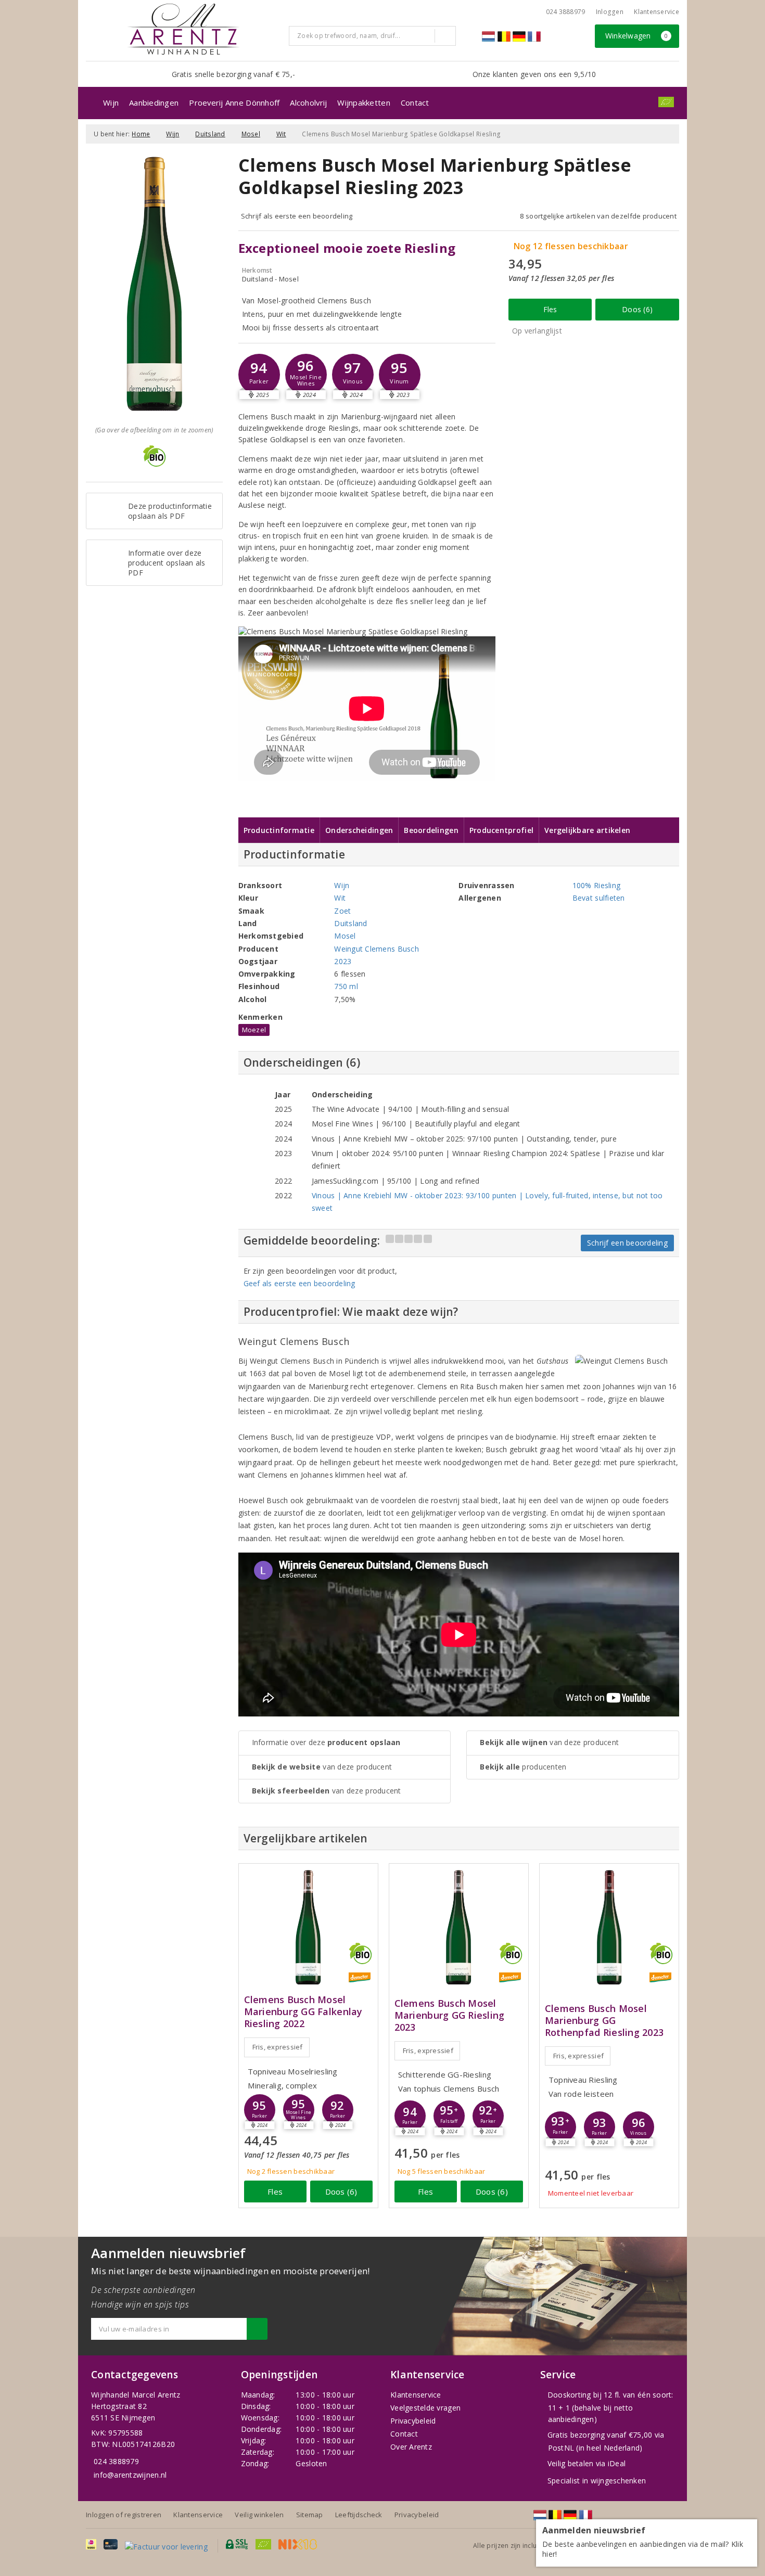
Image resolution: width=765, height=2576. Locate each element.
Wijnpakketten (364, 102)
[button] (259, 375)
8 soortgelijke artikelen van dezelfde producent (598, 216)
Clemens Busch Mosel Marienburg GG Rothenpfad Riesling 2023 (604, 2021)
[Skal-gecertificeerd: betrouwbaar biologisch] (666, 102)
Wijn (111, 102)
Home (141, 134)
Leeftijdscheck (359, 2515)
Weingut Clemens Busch (377, 949)
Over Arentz (411, 2447)
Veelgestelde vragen (425, 2408)
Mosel (251, 134)
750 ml (346, 986)
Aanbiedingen (154, 102)
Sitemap (310, 2515)
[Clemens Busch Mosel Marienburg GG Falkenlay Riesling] (308, 1927)
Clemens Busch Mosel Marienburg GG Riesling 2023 (450, 2015)
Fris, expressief (278, 2047)
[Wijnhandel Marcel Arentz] (183, 29)
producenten (523, 1767)
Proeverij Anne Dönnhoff (234, 102)
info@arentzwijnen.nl (130, 2475)
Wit (281, 134)
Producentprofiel (501, 830)
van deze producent (322, 1767)
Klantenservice (656, 12)
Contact (415, 102)
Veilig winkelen (259, 2515)
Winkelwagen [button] (637, 36)
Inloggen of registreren (124, 2515)
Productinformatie (279, 830)
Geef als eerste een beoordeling (299, 1283)
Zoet (342, 911)
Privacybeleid (413, 2421)
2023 (343, 961)
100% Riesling (596, 885)
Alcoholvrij (308, 102)
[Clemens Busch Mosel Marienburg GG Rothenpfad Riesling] (609, 1927)
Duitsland (210, 134)
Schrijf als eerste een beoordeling (297, 216)
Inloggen (610, 12)
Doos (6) (637, 309)
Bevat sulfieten (599, 898)
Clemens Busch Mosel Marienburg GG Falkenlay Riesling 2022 (303, 2012)
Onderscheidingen (359, 830)
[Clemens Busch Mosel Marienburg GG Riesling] (459, 1927)
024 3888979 (116, 2461)
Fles (550, 309)
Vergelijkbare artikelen (587, 830)
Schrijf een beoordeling (627, 1243)
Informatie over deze (326, 1742)
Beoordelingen (431, 830)
